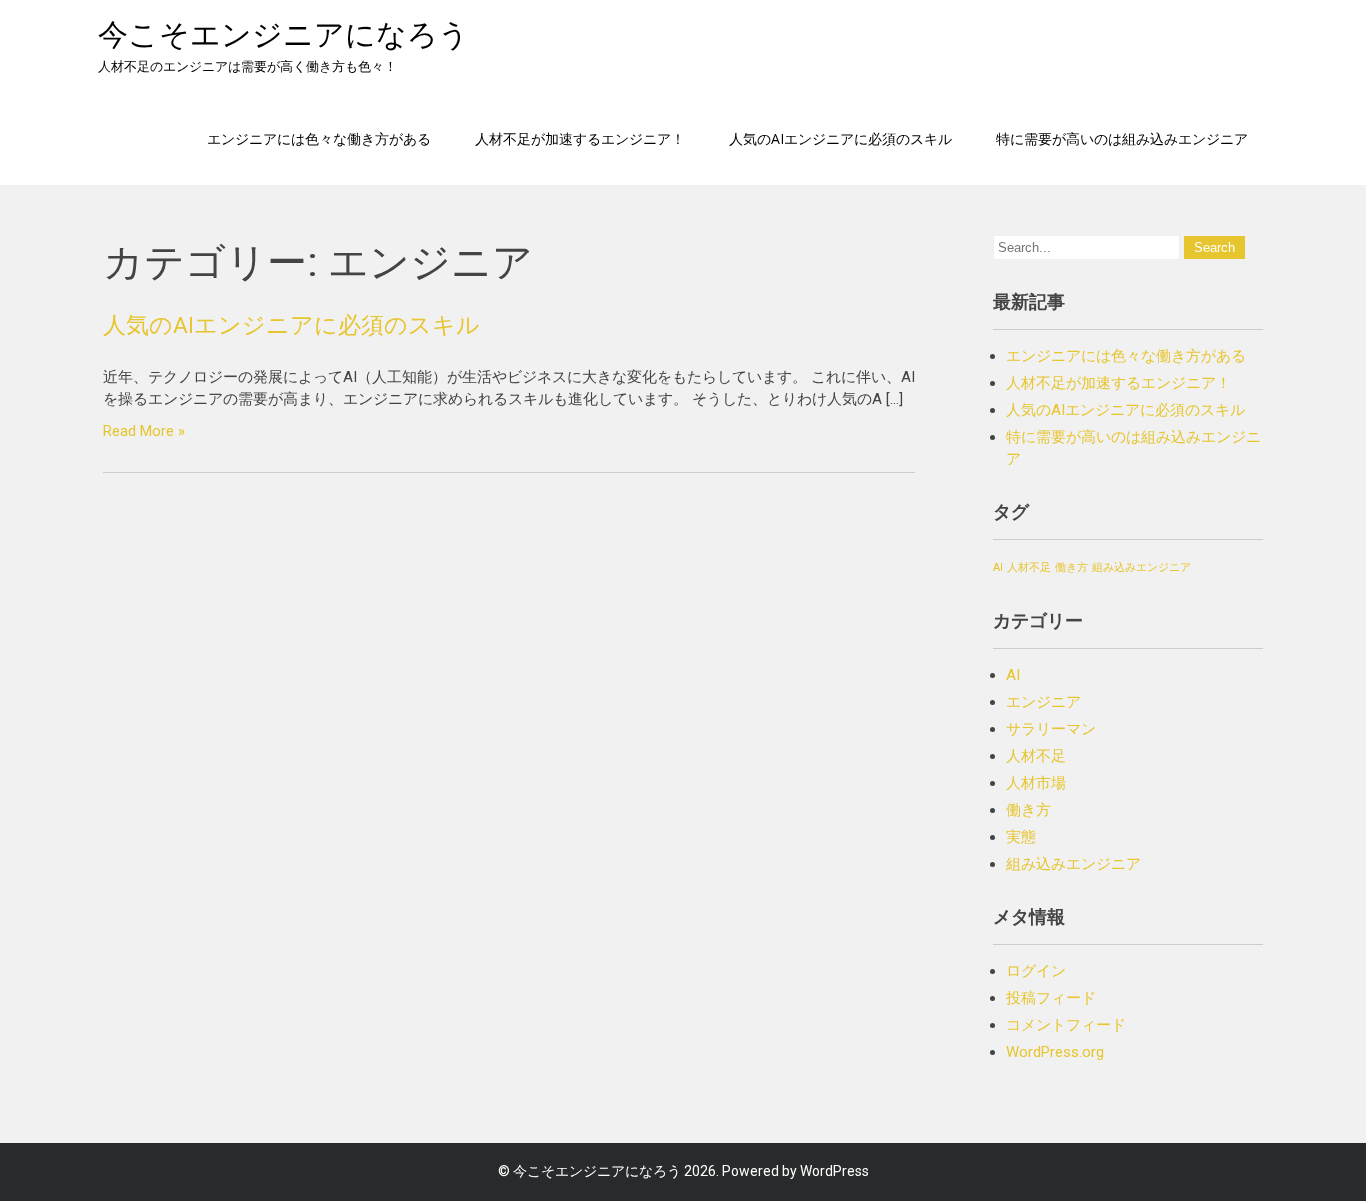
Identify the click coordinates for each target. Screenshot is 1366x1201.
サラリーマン (1051, 729)
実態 (1021, 837)
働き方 (1071, 567)
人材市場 (1036, 783)
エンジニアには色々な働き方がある (319, 138)
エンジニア (1043, 702)
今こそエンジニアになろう (283, 34)
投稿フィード (1051, 998)
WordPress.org (1055, 1052)
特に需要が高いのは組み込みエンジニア (1122, 138)
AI (998, 567)
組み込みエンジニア (1141, 567)
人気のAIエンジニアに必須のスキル (840, 138)
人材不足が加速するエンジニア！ (580, 138)
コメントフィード (1066, 1025)
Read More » (144, 431)
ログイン (1036, 971)
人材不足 (1029, 567)
